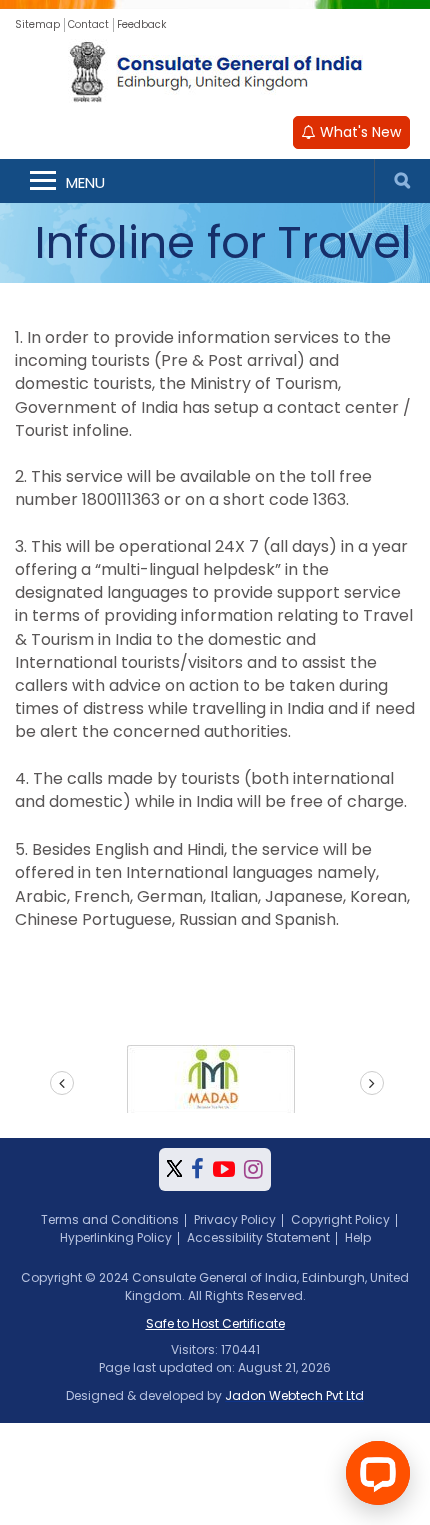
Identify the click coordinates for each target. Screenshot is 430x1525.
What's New (358, 132)
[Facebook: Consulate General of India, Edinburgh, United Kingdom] (197, 1169)
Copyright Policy (340, 1219)
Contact (88, 24)
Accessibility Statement (258, 1237)
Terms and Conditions (110, 1219)
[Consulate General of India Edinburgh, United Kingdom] (215, 72)
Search (402, 181)
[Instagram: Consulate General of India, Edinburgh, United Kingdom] (253, 1169)
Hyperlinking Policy (116, 1237)
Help (358, 1237)
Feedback (141, 24)
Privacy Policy (235, 1219)
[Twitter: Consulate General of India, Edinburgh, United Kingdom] (174, 1169)
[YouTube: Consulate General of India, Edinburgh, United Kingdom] (224, 1169)
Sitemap (37, 24)
